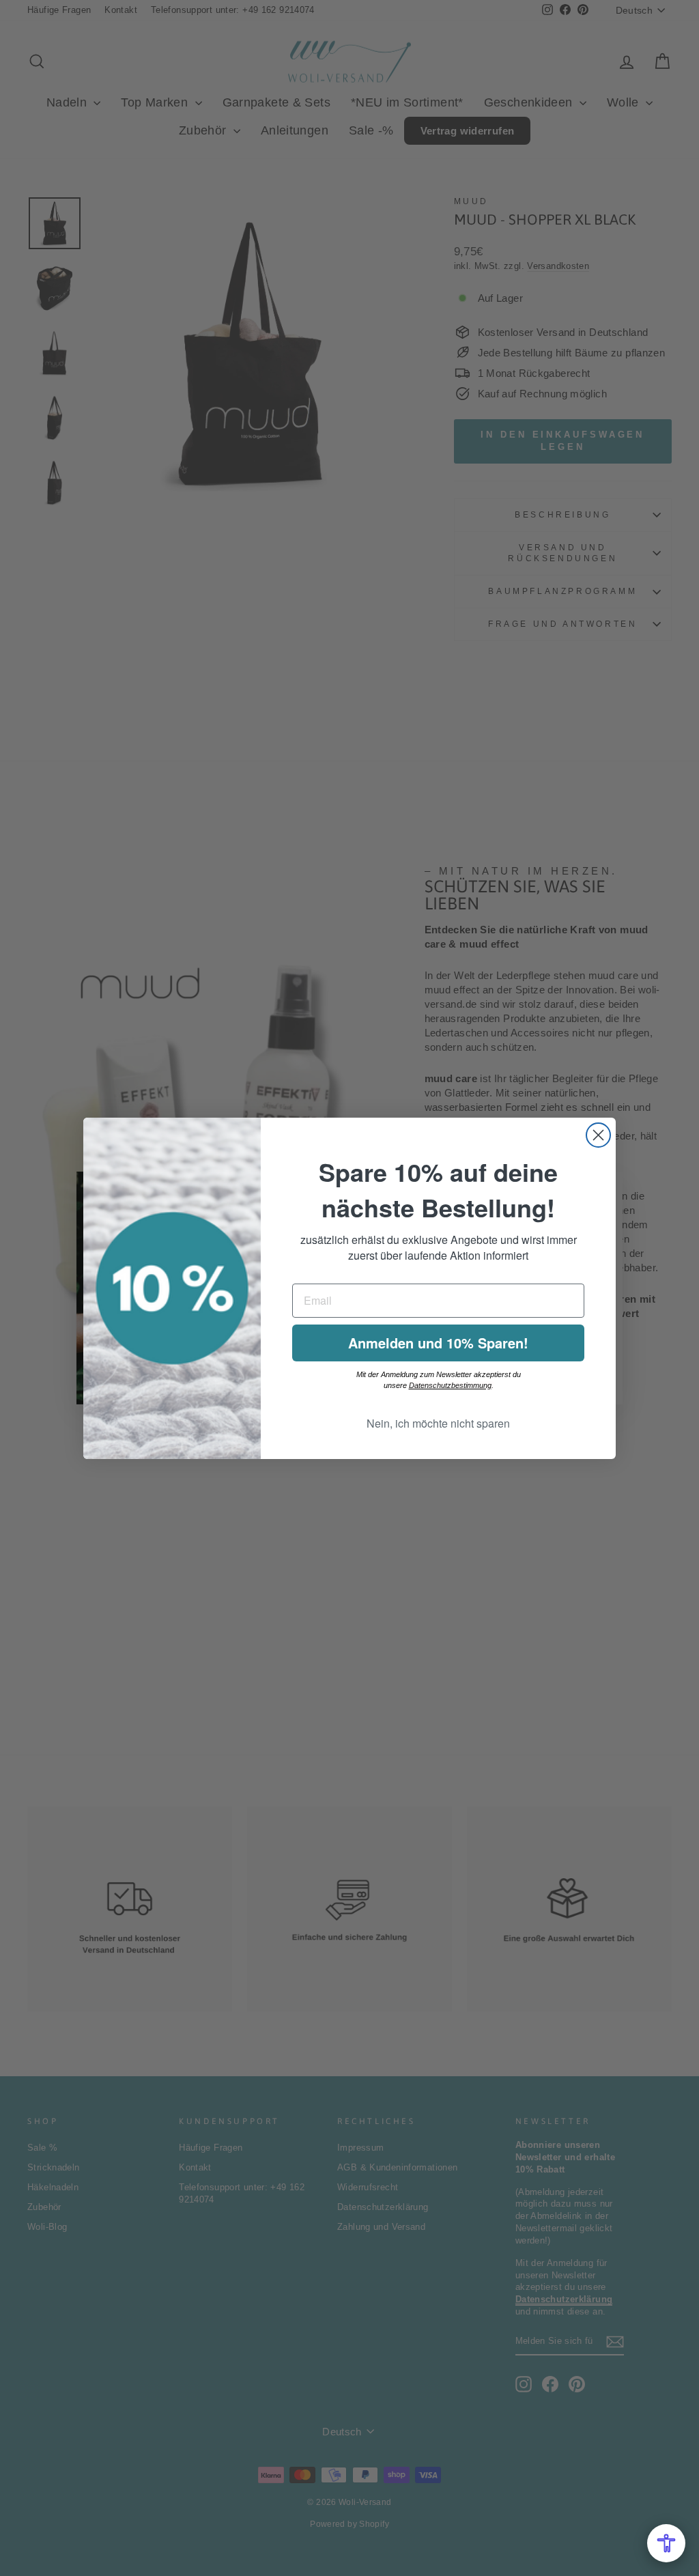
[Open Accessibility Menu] (666, 2543)
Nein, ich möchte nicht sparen (438, 1423)
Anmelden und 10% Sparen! (438, 1343)
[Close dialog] (598, 1135)
